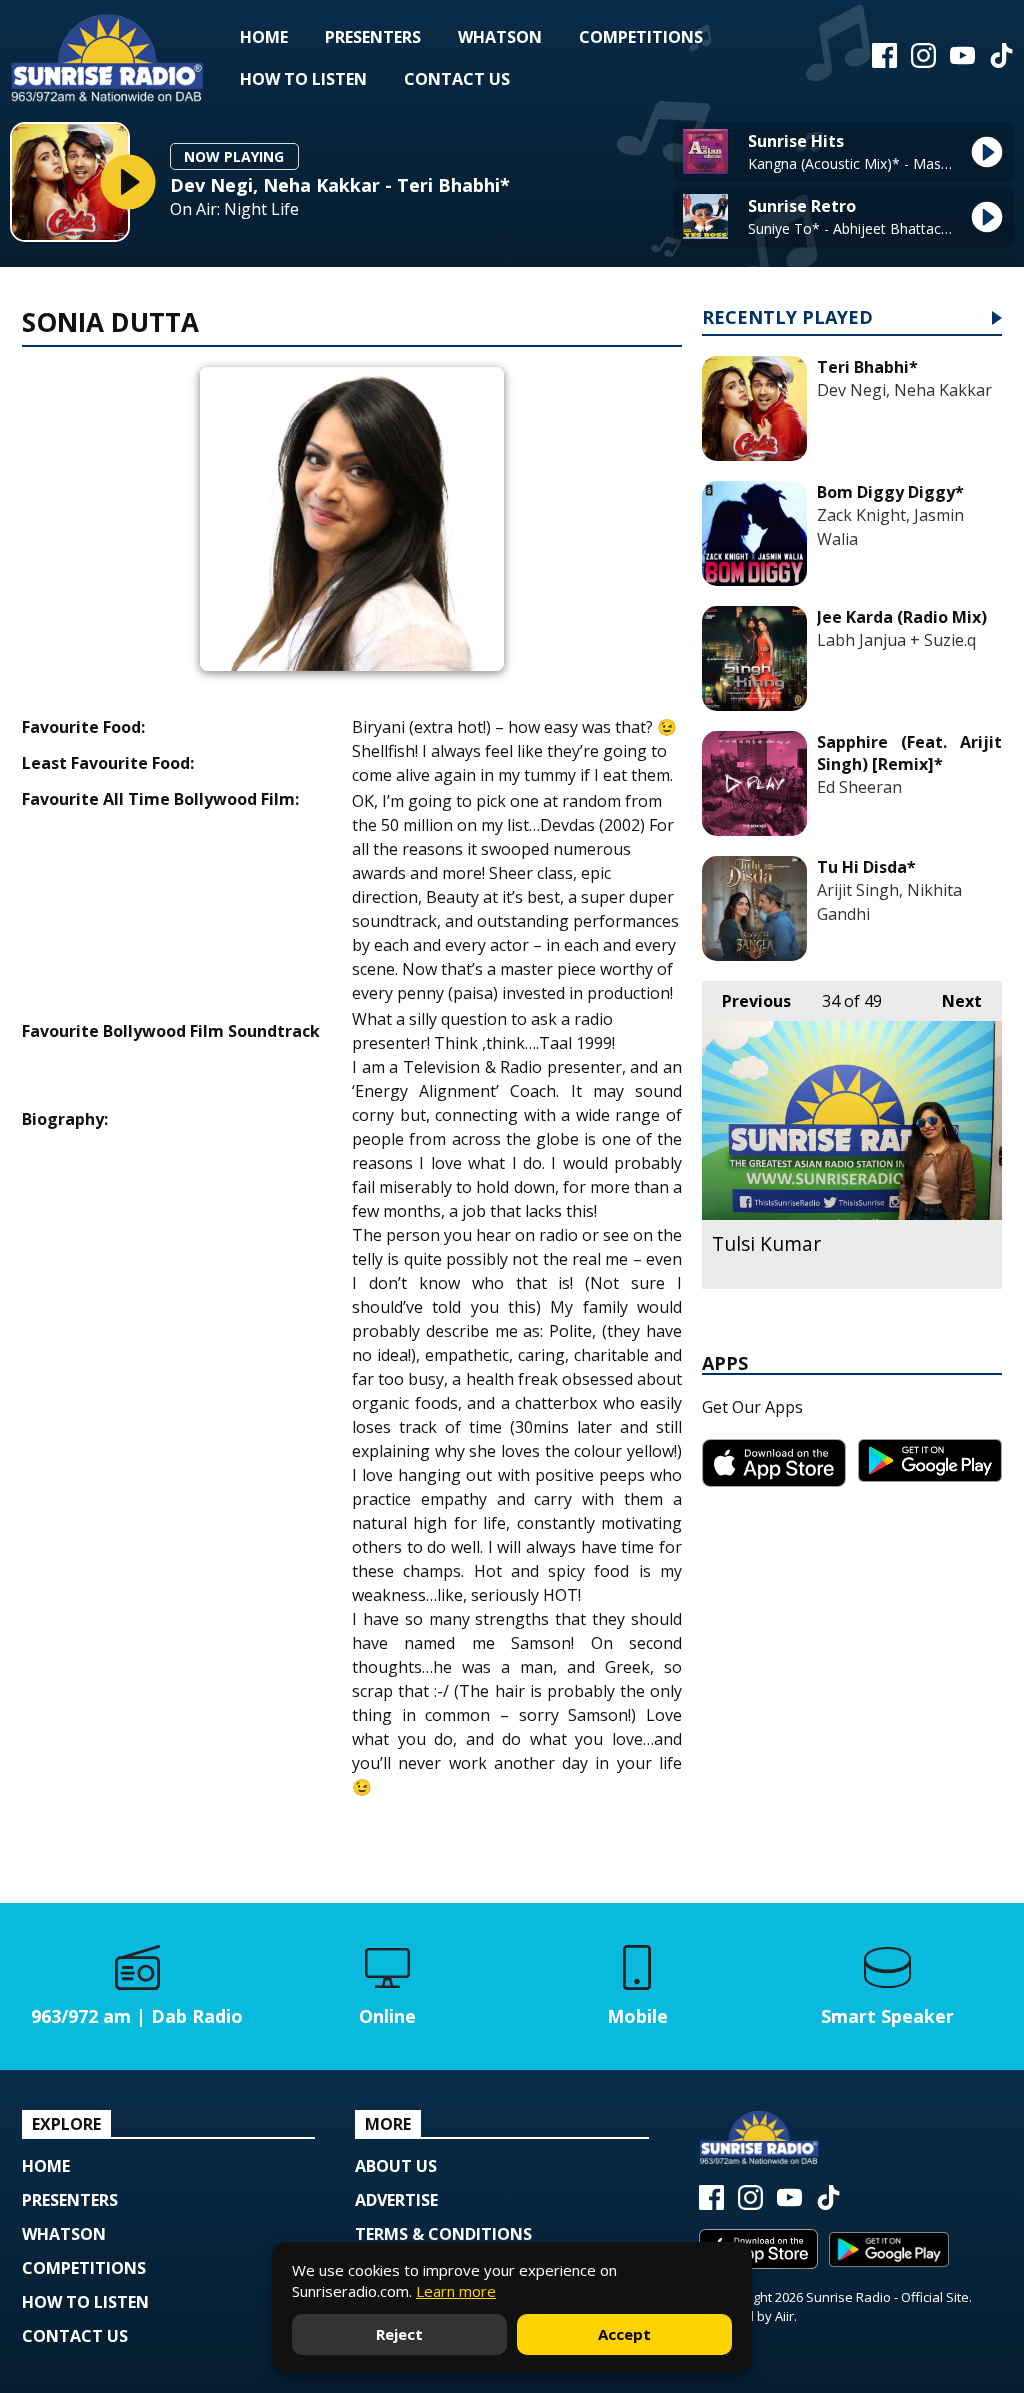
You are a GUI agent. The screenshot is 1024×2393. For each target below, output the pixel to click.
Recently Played (787, 318)
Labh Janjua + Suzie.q (896, 640)
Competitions (641, 37)
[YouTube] (962, 62)
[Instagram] (923, 62)
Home (264, 37)
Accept (624, 2334)
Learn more (456, 2291)
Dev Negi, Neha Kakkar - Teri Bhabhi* (340, 185)
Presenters (373, 37)
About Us (396, 2166)
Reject (399, 2334)
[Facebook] (884, 62)
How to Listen (303, 79)
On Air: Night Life (234, 209)
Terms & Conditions (443, 2234)
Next (952, 1001)
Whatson (500, 37)
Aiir (784, 2316)
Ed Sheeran (859, 787)
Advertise (396, 2200)
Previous (746, 1001)
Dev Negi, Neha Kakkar (904, 390)
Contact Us (457, 79)
